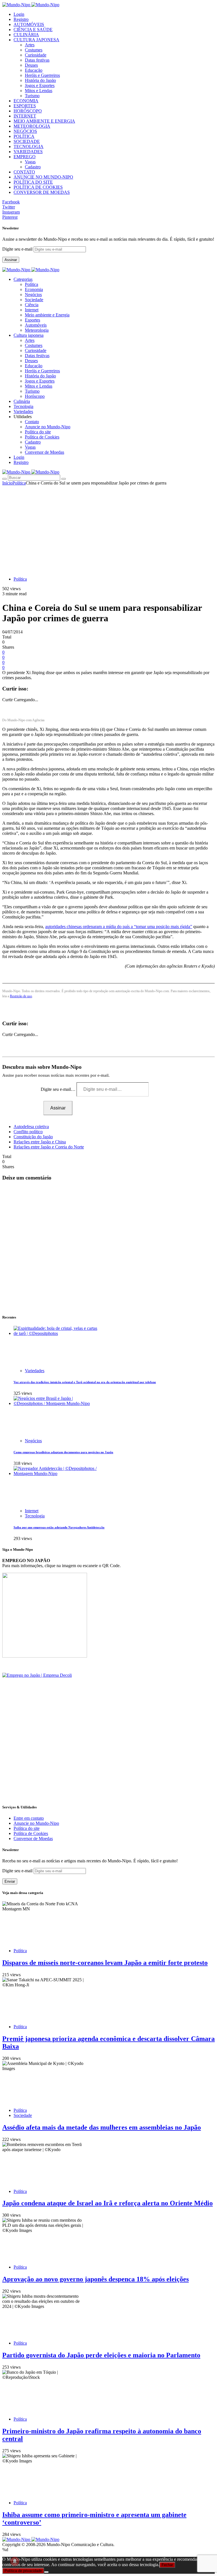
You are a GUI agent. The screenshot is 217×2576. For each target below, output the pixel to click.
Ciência (32, 305)
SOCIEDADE (27, 141)
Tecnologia (35, 1516)
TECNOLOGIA (29, 146)
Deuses (31, 65)
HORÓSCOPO (28, 111)
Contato (32, 422)
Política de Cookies (42, 437)
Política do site (38, 432)
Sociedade (34, 300)
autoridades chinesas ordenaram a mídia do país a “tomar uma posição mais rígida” (119, 927)
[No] (46, 2572)
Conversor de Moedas (45, 452)
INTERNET (25, 116)
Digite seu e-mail (18, 249)
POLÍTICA (24, 136)
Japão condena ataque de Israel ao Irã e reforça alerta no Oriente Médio (108, 2203)
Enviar (10, 1881)
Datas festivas (37, 60)
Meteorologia (37, 330)
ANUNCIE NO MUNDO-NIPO (43, 177)
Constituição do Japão (33, 1137)
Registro (21, 19)
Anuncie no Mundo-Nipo (48, 427)
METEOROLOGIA (32, 126)
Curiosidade (36, 55)
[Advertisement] (108, 528)
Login (19, 14)
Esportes (32, 320)
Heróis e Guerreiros (42, 75)
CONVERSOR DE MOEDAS (42, 192)
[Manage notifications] (15, 2561)
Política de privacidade (23, 2571)
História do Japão (40, 80)
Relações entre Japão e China (40, 1142)
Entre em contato (29, 1818)
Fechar (167, 2565)
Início (7, 483)
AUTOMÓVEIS (29, 24)
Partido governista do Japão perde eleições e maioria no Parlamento (101, 2355)
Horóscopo (35, 396)
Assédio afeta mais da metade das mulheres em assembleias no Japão (102, 2127)
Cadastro (33, 167)
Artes (30, 45)
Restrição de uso (21, 996)
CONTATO (24, 172)
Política (32, 284)
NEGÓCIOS (25, 131)
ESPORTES (25, 106)
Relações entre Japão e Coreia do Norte (49, 1147)
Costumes (34, 50)
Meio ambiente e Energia (47, 315)
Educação (34, 70)
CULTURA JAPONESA (36, 40)
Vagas (30, 162)
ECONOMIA (26, 101)
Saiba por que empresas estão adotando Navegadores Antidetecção (59, 1527)
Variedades (35, 1371)
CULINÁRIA (26, 35)
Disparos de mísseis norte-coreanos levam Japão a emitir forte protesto (105, 1963)
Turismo (32, 96)
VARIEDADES (28, 152)
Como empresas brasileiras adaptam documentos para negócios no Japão (63, 1452)
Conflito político (28, 1132)
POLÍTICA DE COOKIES (38, 187)
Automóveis (36, 325)
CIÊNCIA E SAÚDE (33, 30)
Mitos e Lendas (39, 91)
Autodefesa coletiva (31, 1127)
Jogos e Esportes (40, 85)
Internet (32, 310)
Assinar (11, 260)
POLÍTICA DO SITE (33, 182)
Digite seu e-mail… (59, 1089)
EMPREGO (25, 157)
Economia (34, 289)
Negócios (33, 295)
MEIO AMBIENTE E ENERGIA (44, 121)
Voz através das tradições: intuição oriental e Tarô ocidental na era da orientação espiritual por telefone (85, 1382)
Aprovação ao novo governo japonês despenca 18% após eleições (96, 2279)
